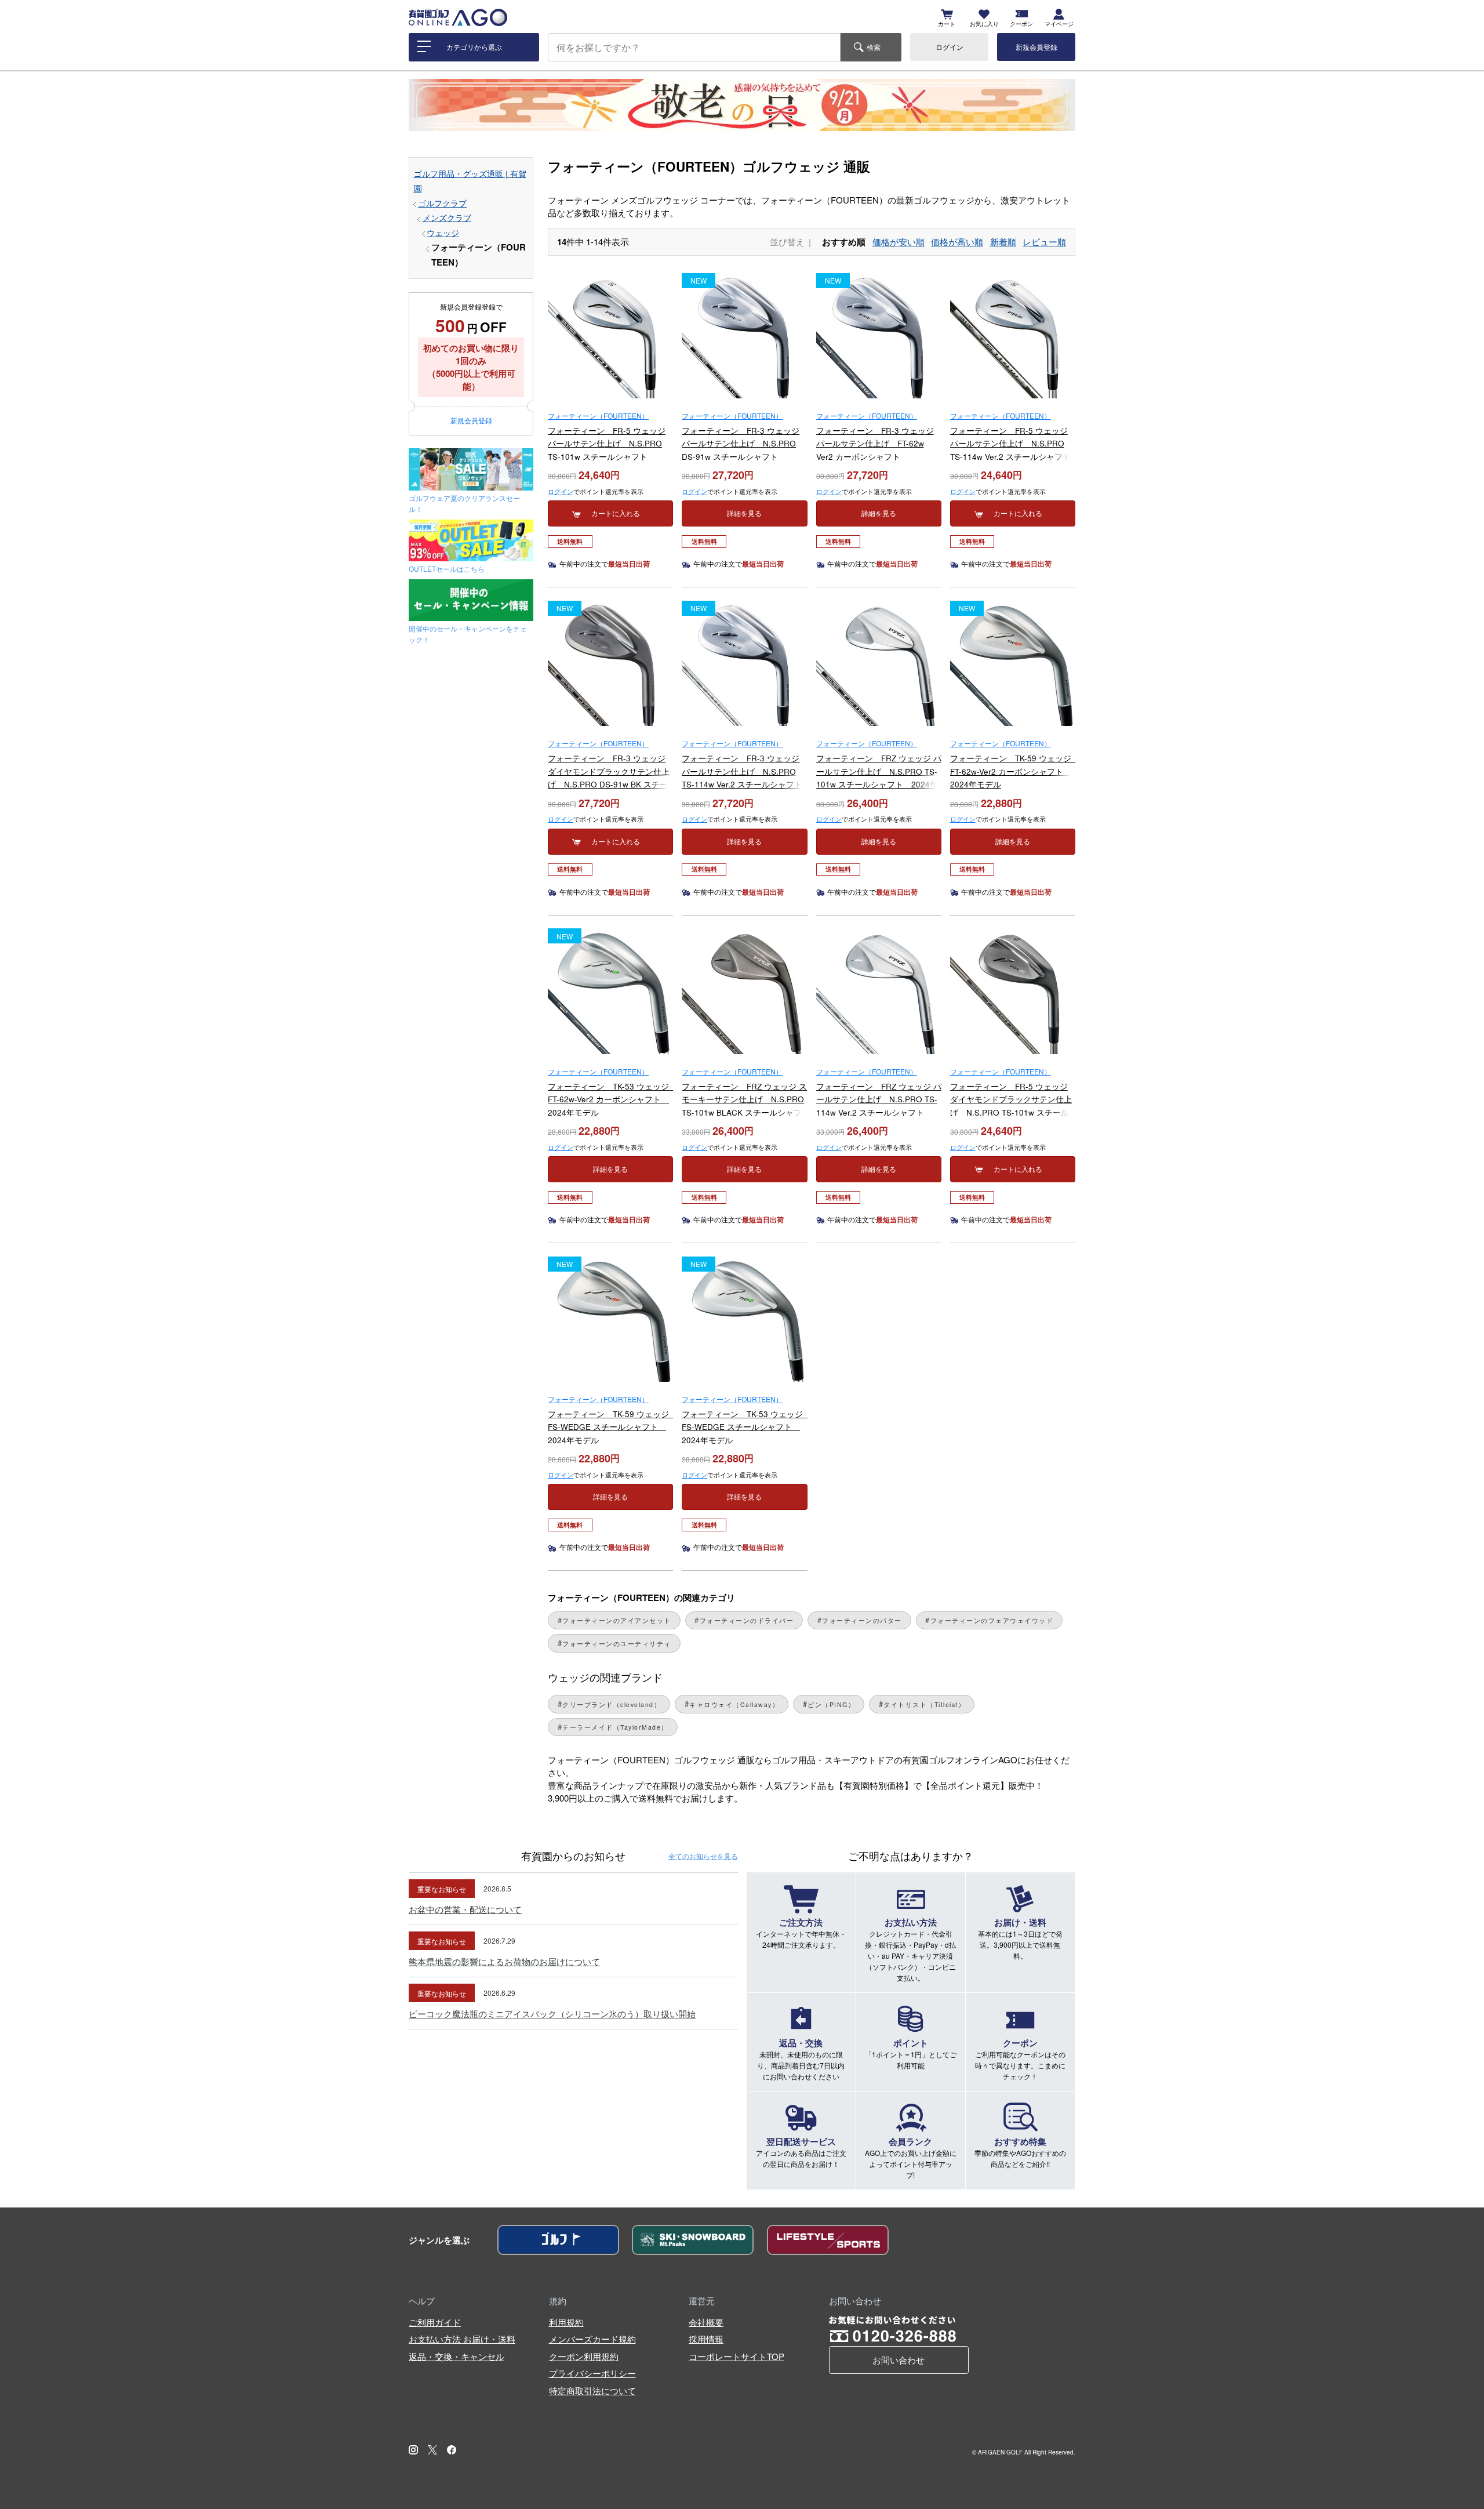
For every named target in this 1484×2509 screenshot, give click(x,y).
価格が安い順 (899, 242)
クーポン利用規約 (584, 2356)
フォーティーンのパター (862, 1620)
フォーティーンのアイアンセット (617, 1620)
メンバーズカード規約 (592, 2339)
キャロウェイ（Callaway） (734, 1704)
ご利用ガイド (435, 2322)
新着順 (1003, 242)
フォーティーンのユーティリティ (617, 1644)
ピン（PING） (831, 1704)
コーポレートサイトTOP (736, 2356)
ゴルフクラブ (442, 203)
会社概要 (706, 2322)
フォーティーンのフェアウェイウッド (992, 1620)
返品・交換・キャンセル (457, 2356)
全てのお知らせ (703, 1856)
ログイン (950, 47)
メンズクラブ (447, 218)
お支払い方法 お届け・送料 (462, 2339)
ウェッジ (443, 233)
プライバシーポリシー (592, 2373)
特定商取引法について (592, 2390)
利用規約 (566, 2322)
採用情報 (706, 2339)
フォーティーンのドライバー (747, 1620)
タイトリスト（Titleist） (924, 1704)
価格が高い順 (957, 242)
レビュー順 (1044, 242)
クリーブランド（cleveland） (612, 1704)
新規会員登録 (1036, 47)
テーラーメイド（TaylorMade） (615, 1727)
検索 (874, 47)
